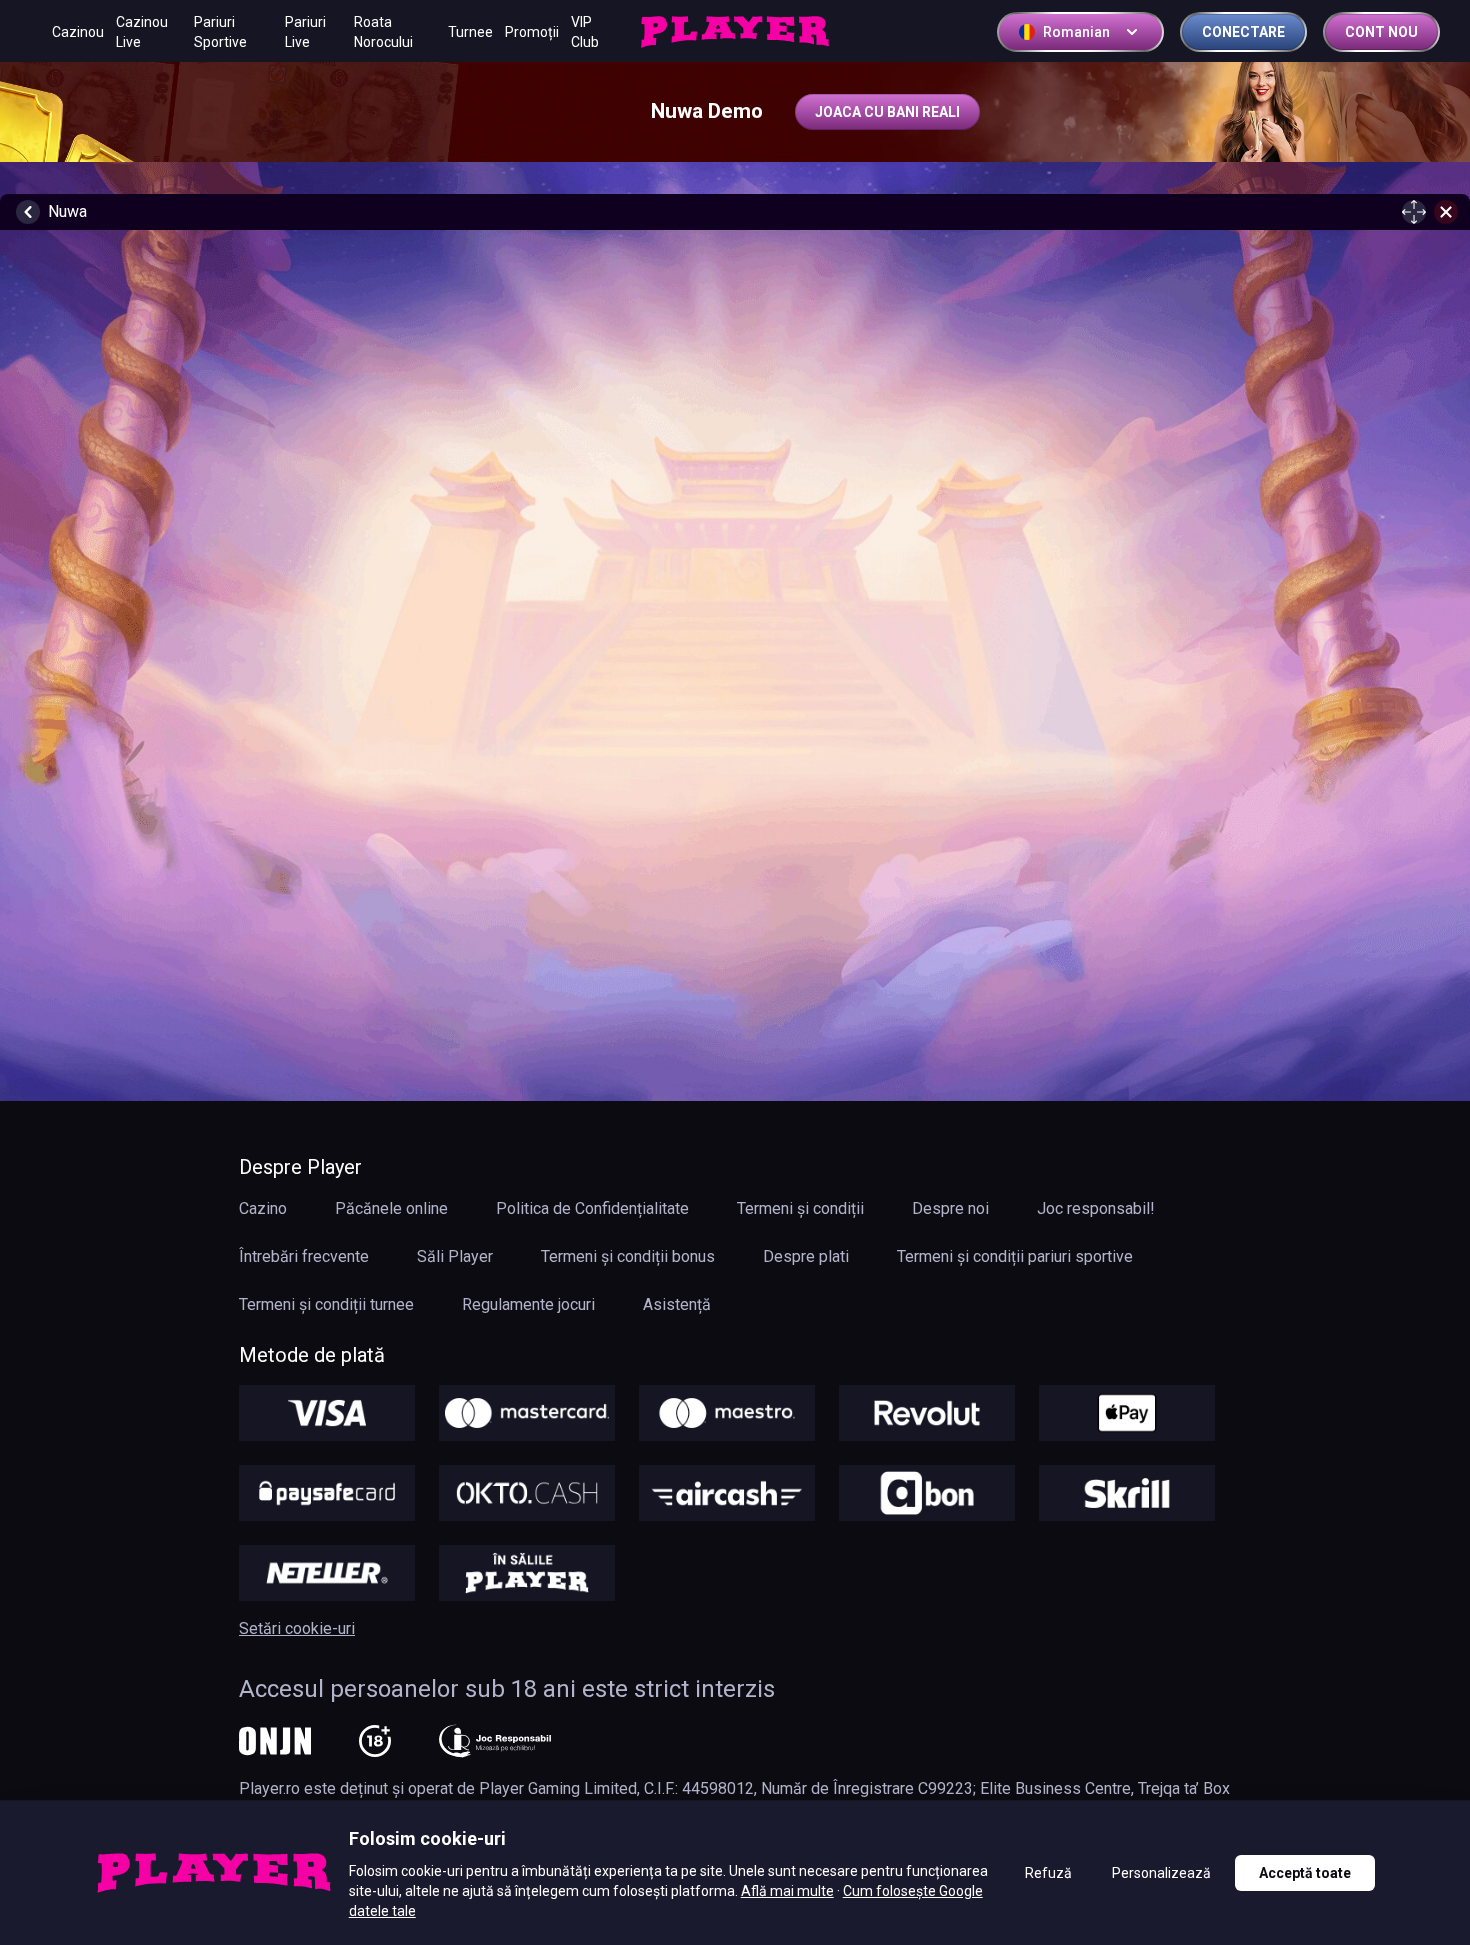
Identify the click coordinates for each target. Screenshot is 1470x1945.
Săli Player (455, 1256)
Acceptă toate (1305, 1873)
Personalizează (1161, 1873)
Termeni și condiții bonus (628, 1256)
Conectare (1243, 32)
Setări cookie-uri (297, 1628)
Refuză (1048, 1873)
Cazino (263, 1208)
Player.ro (269, 1788)
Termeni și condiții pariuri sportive (1015, 1256)
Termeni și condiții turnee (326, 1304)
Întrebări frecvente (304, 1256)
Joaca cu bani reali (887, 112)
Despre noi (950, 1208)
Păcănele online (391, 1208)
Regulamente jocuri (528, 1304)
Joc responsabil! (1096, 1208)
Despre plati (806, 1256)
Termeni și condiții (800, 1208)
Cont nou (1381, 32)
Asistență (677, 1304)
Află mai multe (787, 1891)
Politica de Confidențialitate (592, 1208)
